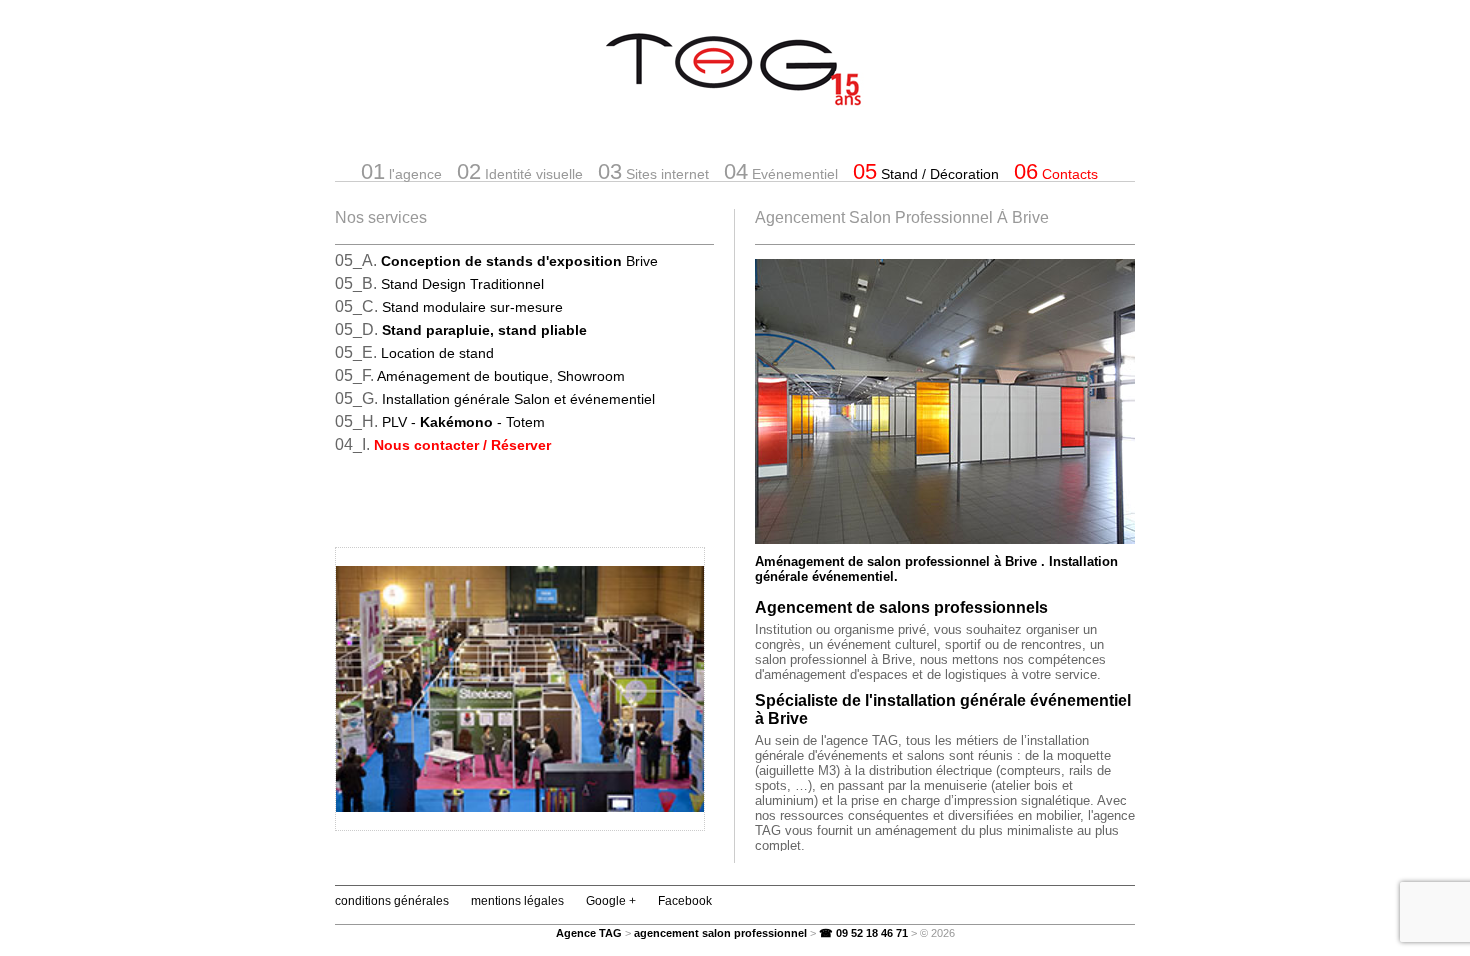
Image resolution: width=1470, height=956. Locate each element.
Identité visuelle (520, 171)
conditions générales (392, 901)
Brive (519, 261)
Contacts (1056, 171)
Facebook (685, 901)
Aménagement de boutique (501, 376)
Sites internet (653, 171)
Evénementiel (781, 171)
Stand (926, 171)
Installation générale (518, 399)
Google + (611, 901)
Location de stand (437, 353)
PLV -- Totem (463, 422)
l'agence (401, 171)
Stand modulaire (472, 307)
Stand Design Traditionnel (462, 284)
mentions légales (517, 901)
